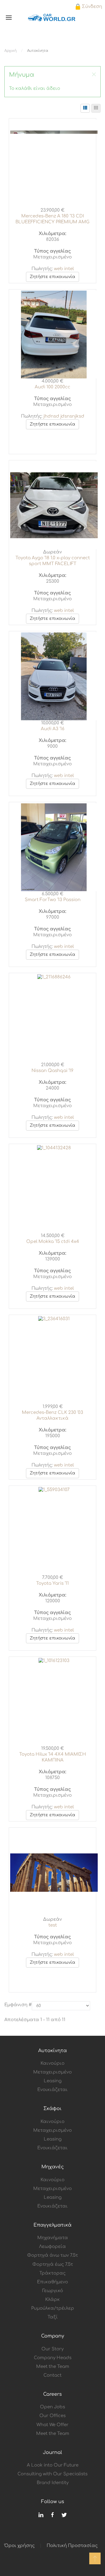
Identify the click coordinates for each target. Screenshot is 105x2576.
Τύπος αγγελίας (52, 251)
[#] (95, 2558)
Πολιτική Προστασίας (72, 2546)
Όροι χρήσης (20, 2546)
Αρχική (10, 51)
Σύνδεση (91, 7)
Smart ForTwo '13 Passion (53, 900)
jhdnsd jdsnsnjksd (64, 416)
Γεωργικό (53, 2291)
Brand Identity (53, 2483)
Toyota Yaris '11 (52, 1583)
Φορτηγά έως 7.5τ (53, 2264)
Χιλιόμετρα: (52, 234)
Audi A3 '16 (53, 729)
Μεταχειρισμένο (52, 2072)
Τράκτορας (52, 2273)
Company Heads (53, 2358)
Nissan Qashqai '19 (52, 1071)
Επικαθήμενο (52, 2282)
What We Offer (52, 2425)
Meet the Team (53, 2367)
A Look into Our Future (53, 2465)
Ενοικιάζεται (52, 2090)
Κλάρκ (52, 2300)
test (53, 1925)
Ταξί (53, 2317)
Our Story (52, 2349)
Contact (52, 2375)
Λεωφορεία (52, 2247)
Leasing (53, 2081)
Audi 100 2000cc (52, 387)
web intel (64, 269)
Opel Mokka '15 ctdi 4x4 (53, 1242)
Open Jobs (52, 2407)
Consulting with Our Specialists (52, 2474)
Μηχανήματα (53, 2238)
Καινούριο (52, 2063)
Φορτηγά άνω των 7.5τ (52, 2255)
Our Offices (52, 2416)
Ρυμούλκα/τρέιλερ (53, 2308)
